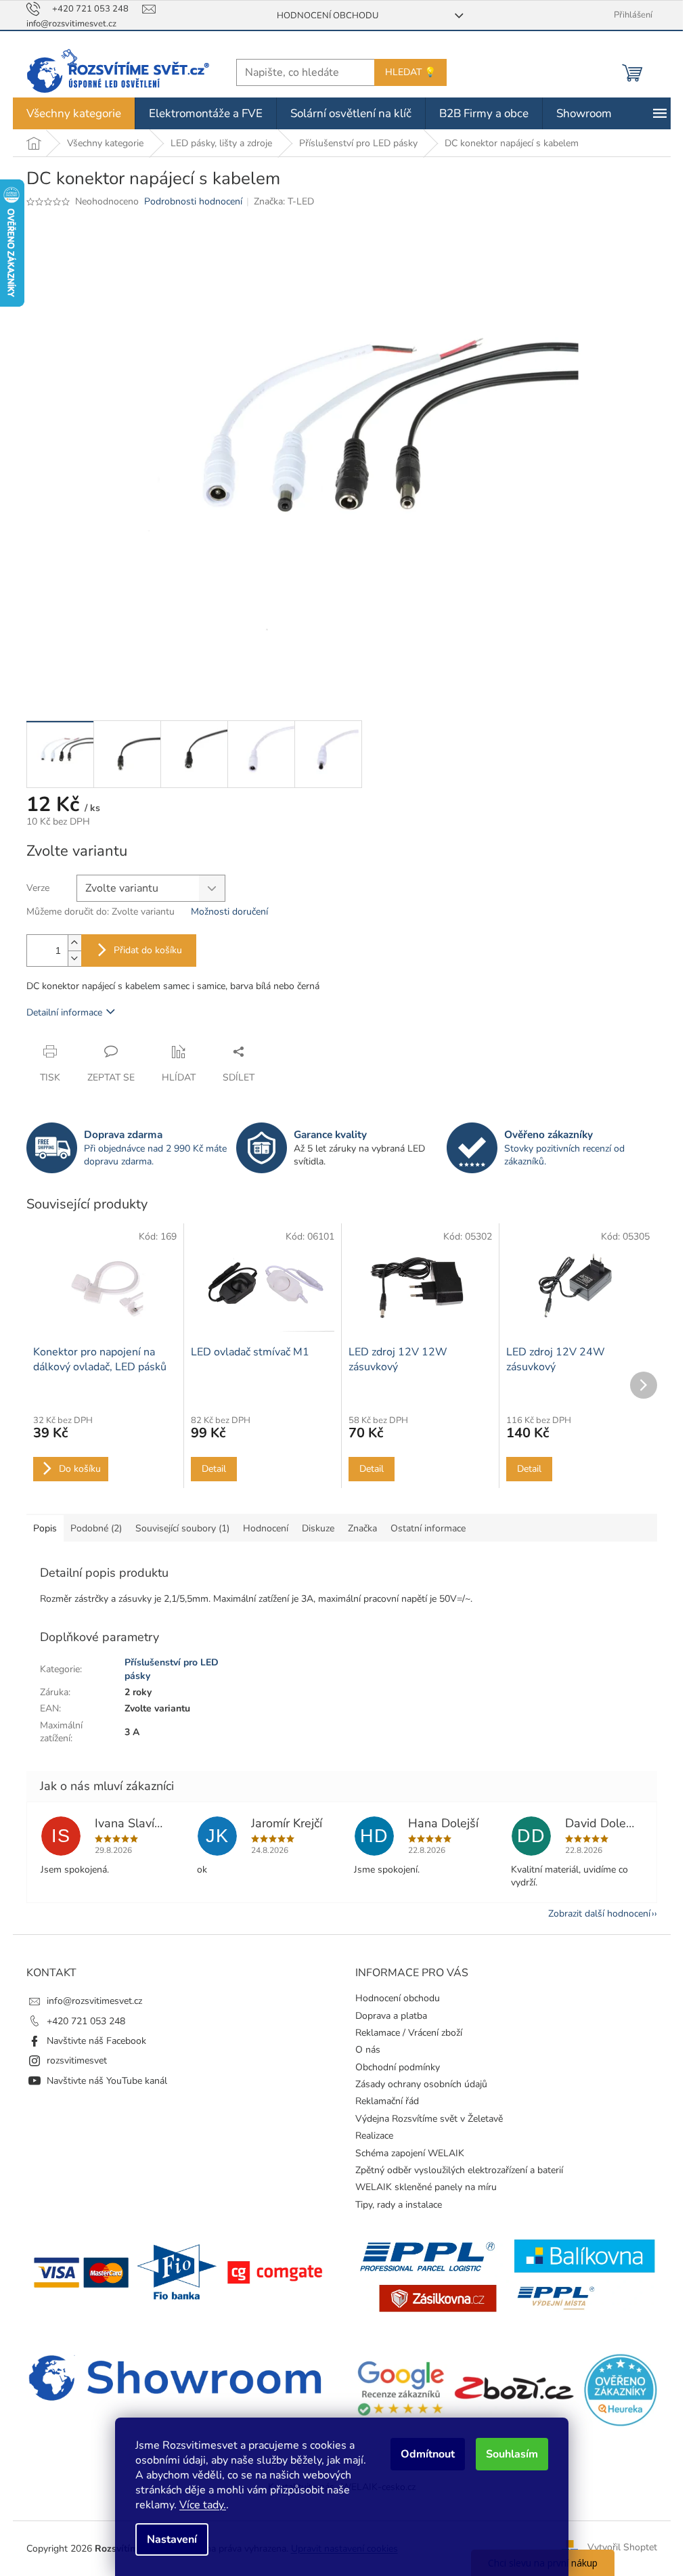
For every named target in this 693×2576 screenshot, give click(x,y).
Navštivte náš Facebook (96, 2041)
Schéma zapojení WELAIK (410, 2153)
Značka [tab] (362, 1528)
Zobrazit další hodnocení (599, 1914)
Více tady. (203, 2505)
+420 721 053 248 (86, 2021)
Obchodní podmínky (398, 2067)
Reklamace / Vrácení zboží (409, 2033)
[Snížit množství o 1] (74, 958)
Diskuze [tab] (318, 1528)
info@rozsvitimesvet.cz (94, 2001)
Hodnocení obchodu (328, 16)
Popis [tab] (45, 1528)
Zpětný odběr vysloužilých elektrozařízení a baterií (459, 2170)
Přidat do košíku (148, 950)
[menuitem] (74, 113)
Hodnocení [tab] (266, 1528)
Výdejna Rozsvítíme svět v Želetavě (429, 2119)
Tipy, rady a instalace (399, 2205)
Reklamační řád (387, 2101)
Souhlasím (512, 2454)
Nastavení (172, 2539)
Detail (214, 1469)
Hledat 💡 (410, 72)
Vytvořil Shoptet (622, 2548)
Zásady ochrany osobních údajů (421, 2084)
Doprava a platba (391, 2016)
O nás (368, 2050)
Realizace (374, 2136)
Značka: (284, 201)
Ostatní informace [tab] (428, 1528)
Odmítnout (428, 2454)
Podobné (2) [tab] (96, 1528)
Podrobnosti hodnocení (193, 201)
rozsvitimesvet (77, 2060)
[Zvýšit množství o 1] (74, 943)
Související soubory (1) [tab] (182, 1528)
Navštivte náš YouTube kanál (107, 2081)
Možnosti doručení (229, 912)
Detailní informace (64, 1012)
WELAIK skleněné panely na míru (426, 2187)
